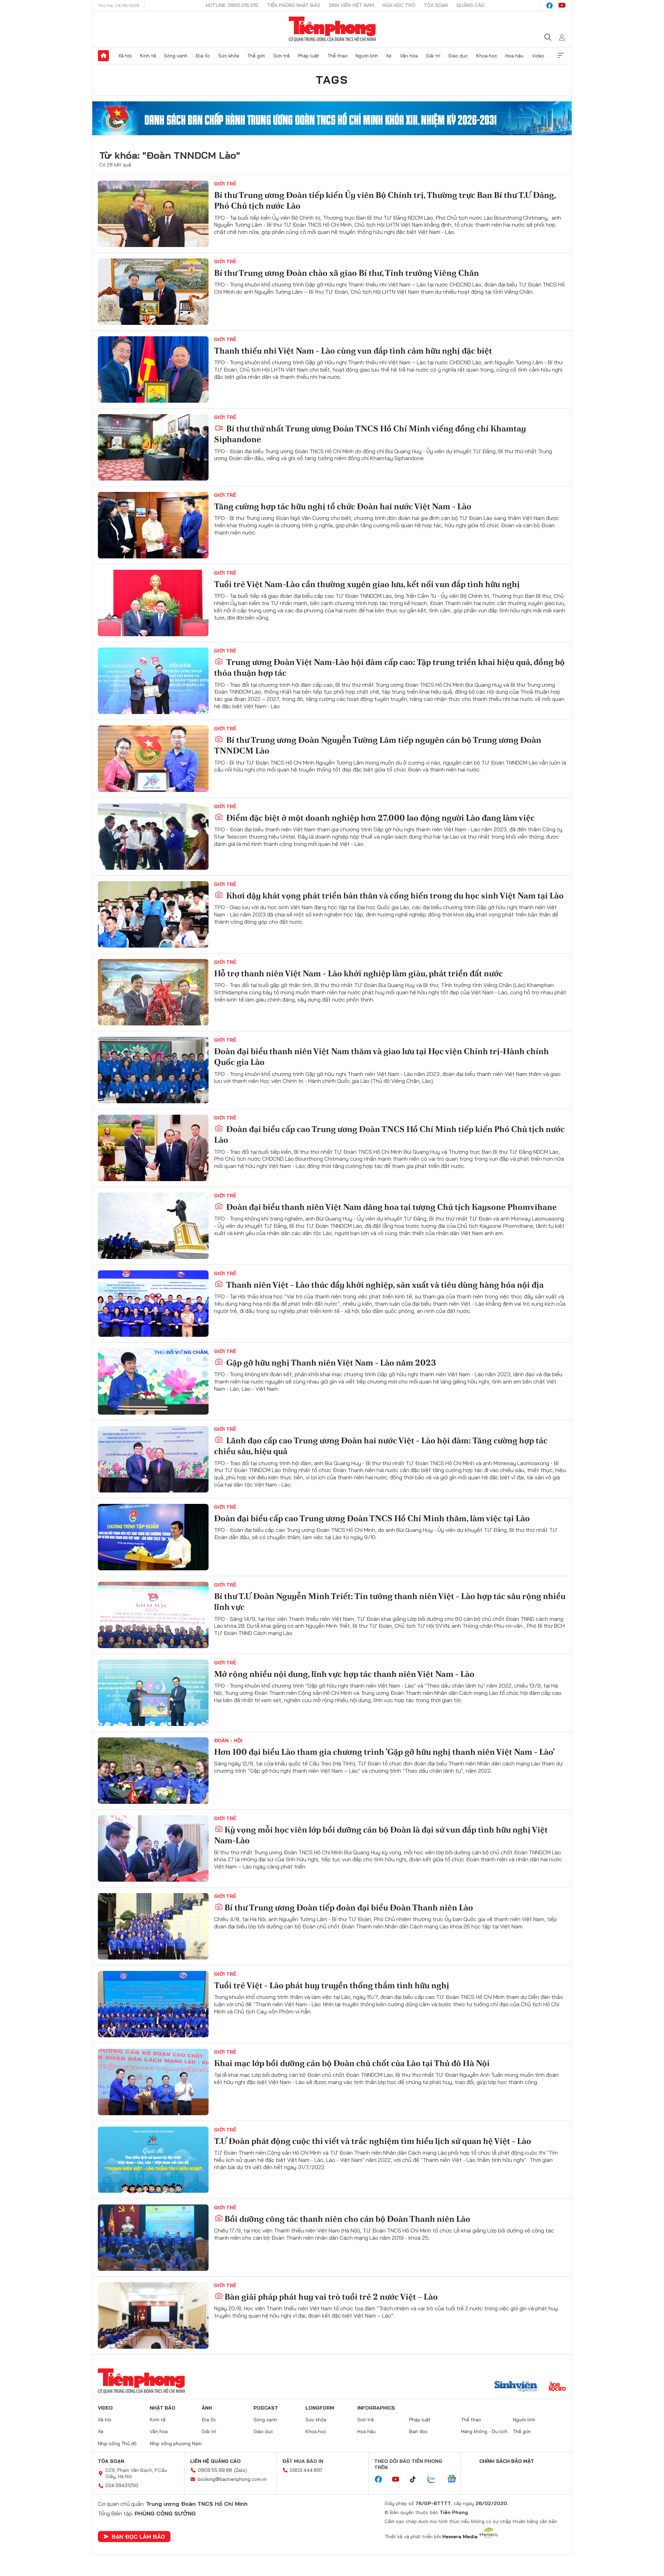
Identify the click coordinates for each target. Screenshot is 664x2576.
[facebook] (550, 6)
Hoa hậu (514, 56)
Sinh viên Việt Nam (351, 5)
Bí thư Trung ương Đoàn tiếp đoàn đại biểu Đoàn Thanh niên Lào (349, 1907)
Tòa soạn (436, 5)
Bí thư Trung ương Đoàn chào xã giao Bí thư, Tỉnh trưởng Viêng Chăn (347, 273)
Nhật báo (163, 2408)
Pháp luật (308, 56)
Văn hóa (409, 56)
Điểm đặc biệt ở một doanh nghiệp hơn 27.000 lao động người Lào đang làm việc (380, 818)
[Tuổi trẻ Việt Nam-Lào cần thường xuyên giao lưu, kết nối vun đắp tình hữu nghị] (153, 603)
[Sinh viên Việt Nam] (516, 2387)
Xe (389, 56)
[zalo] (435, 2479)
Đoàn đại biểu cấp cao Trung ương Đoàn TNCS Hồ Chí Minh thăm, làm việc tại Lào (372, 1518)
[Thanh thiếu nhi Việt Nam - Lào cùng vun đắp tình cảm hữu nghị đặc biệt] (153, 369)
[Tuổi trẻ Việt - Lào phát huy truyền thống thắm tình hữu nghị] (153, 2004)
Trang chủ (103, 56)
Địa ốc (203, 56)
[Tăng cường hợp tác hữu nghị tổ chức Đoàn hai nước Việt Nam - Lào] (153, 525)
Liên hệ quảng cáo (215, 2461)
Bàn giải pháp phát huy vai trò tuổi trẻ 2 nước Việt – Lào (331, 2297)
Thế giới (256, 56)
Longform (320, 2408)
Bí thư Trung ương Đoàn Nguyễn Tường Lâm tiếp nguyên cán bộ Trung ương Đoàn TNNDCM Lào (378, 745)
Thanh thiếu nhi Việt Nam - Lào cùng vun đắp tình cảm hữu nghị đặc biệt (353, 351)
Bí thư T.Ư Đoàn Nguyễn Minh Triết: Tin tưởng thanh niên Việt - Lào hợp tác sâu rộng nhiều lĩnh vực (390, 1601)
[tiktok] (416, 2479)
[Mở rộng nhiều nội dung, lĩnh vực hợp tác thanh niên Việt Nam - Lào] (153, 1693)
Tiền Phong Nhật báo (294, 5)
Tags (332, 80)
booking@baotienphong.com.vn (232, 2479)
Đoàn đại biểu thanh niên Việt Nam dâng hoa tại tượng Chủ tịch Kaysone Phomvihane (391, 1207)
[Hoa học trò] (557, 2387)
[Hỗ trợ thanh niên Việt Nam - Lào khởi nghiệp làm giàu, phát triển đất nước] (153, 992)
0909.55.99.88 (215, 2470)
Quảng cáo (471, 5)
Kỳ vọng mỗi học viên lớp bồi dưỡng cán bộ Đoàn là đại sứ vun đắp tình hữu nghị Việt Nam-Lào (381, 1835)
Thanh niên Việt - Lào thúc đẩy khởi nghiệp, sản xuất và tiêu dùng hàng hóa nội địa (384, 1285)
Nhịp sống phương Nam (176, 2443)
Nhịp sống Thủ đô (117, 2443)
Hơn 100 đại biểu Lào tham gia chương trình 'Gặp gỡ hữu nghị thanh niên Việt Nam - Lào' (384, 1752)
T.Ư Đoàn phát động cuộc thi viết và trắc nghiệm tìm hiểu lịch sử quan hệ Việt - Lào (373, 2141)
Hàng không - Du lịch (484, 2431)
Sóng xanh (176, 56)
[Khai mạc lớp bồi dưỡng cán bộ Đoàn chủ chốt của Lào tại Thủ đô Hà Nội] (153, 2082)
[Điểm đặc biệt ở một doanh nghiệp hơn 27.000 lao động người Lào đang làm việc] (153, 837)
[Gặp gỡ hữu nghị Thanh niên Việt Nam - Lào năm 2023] (153, 1381)
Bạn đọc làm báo (138, 2537)
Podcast (266, 2408)
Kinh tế (148, 56)
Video (538, 56)
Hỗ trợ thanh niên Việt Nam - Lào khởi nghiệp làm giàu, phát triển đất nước (358, 973)
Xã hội (125, 56)
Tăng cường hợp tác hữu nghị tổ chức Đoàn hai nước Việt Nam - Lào (343, 506)
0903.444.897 (306, 2470)
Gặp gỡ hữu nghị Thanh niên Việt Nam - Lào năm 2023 (330, 1363)
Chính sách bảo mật (507, 2461)
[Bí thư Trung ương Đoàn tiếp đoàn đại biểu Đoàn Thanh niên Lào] (153, 1926)
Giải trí (433, 56)
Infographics (376, 2408)
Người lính (367, 56)
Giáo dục (458, 56)
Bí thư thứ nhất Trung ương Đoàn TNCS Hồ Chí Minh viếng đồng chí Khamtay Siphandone (370, 434)
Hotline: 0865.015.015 (232, 5)
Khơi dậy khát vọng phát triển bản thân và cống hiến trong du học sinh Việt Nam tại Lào (394, 896)
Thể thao (338, 56)
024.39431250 (122, 2485)
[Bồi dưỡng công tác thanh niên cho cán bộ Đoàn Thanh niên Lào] (153, 2238)
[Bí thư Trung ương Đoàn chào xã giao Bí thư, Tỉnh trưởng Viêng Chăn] (153, 292)
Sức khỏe (229, 56)
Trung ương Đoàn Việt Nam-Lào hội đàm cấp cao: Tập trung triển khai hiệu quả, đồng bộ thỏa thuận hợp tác (389, 667)
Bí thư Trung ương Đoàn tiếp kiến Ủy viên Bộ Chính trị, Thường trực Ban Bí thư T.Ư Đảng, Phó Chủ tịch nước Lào (385, 200)
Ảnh (207, 2408)
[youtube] (562, 6)
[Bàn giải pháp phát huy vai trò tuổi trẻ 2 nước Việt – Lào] (153, 2315)
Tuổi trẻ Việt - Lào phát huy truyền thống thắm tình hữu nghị (332, 1985)
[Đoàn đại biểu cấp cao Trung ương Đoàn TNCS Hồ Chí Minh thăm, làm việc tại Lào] (153, 1537)
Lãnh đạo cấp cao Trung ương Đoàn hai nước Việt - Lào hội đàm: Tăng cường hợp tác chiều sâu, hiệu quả (381, 1446)
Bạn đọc (418, 2431)
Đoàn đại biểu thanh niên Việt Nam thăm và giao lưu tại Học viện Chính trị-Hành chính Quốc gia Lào (381, 1057)
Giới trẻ (282, 56)
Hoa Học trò (399, 5)
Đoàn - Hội (228, 1741)
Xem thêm (561, 56)
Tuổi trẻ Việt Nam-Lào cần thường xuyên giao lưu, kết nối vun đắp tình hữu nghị (367, 584)
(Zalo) (241, 2470)
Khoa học (487, 56)
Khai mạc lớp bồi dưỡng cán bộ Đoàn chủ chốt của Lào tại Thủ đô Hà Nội (352, 2063)
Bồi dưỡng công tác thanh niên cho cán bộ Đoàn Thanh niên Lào (347, 2219)
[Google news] (455, 2479)
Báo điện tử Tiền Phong (332, 29)
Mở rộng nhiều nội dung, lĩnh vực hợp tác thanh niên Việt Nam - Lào (344, 1674)
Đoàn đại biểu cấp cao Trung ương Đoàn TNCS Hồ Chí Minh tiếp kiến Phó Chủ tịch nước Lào (389, 1134)
